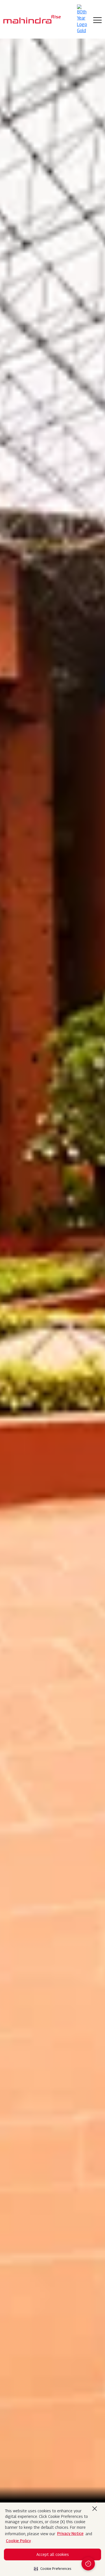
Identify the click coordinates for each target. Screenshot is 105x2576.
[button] (53, 2567)
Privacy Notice (70, 2533)
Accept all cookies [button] (53, 2554)
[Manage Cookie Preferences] (88, 2564)
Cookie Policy (18, 2541)
